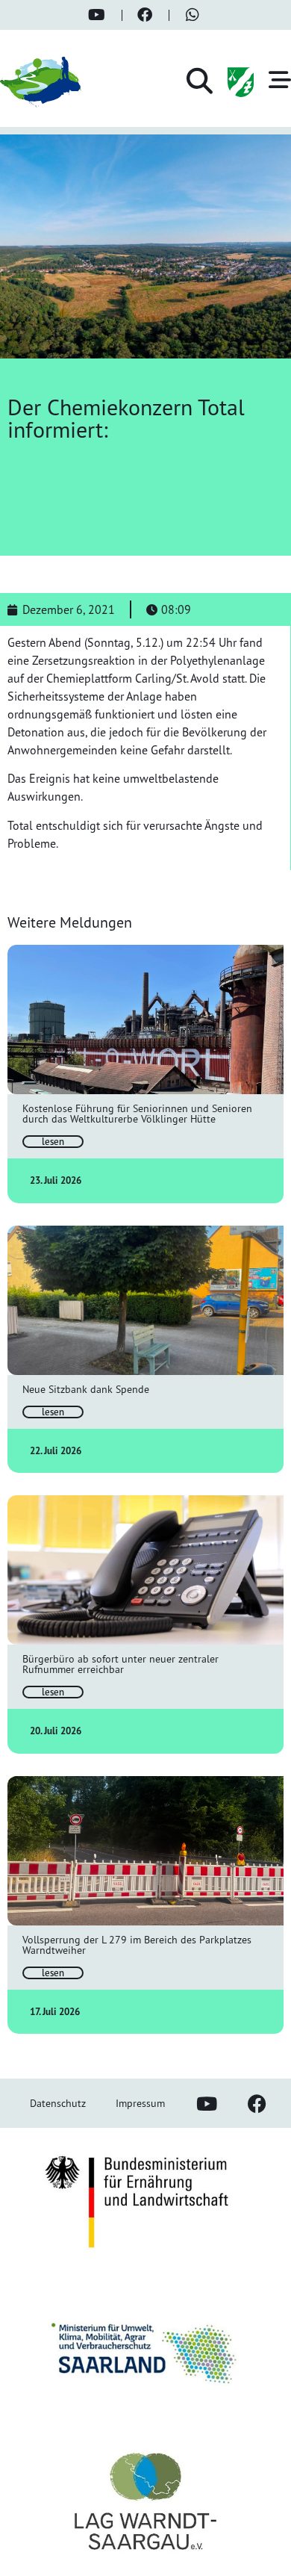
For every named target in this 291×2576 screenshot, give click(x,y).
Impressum (140, 2103)
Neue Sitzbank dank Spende (86, 1389)
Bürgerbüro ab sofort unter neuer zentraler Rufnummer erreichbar (121, 1664)
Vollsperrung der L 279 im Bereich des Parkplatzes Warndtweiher (137, 1945)
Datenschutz (58, 2103)
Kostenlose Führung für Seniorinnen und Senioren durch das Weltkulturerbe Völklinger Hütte (137, 1113)
